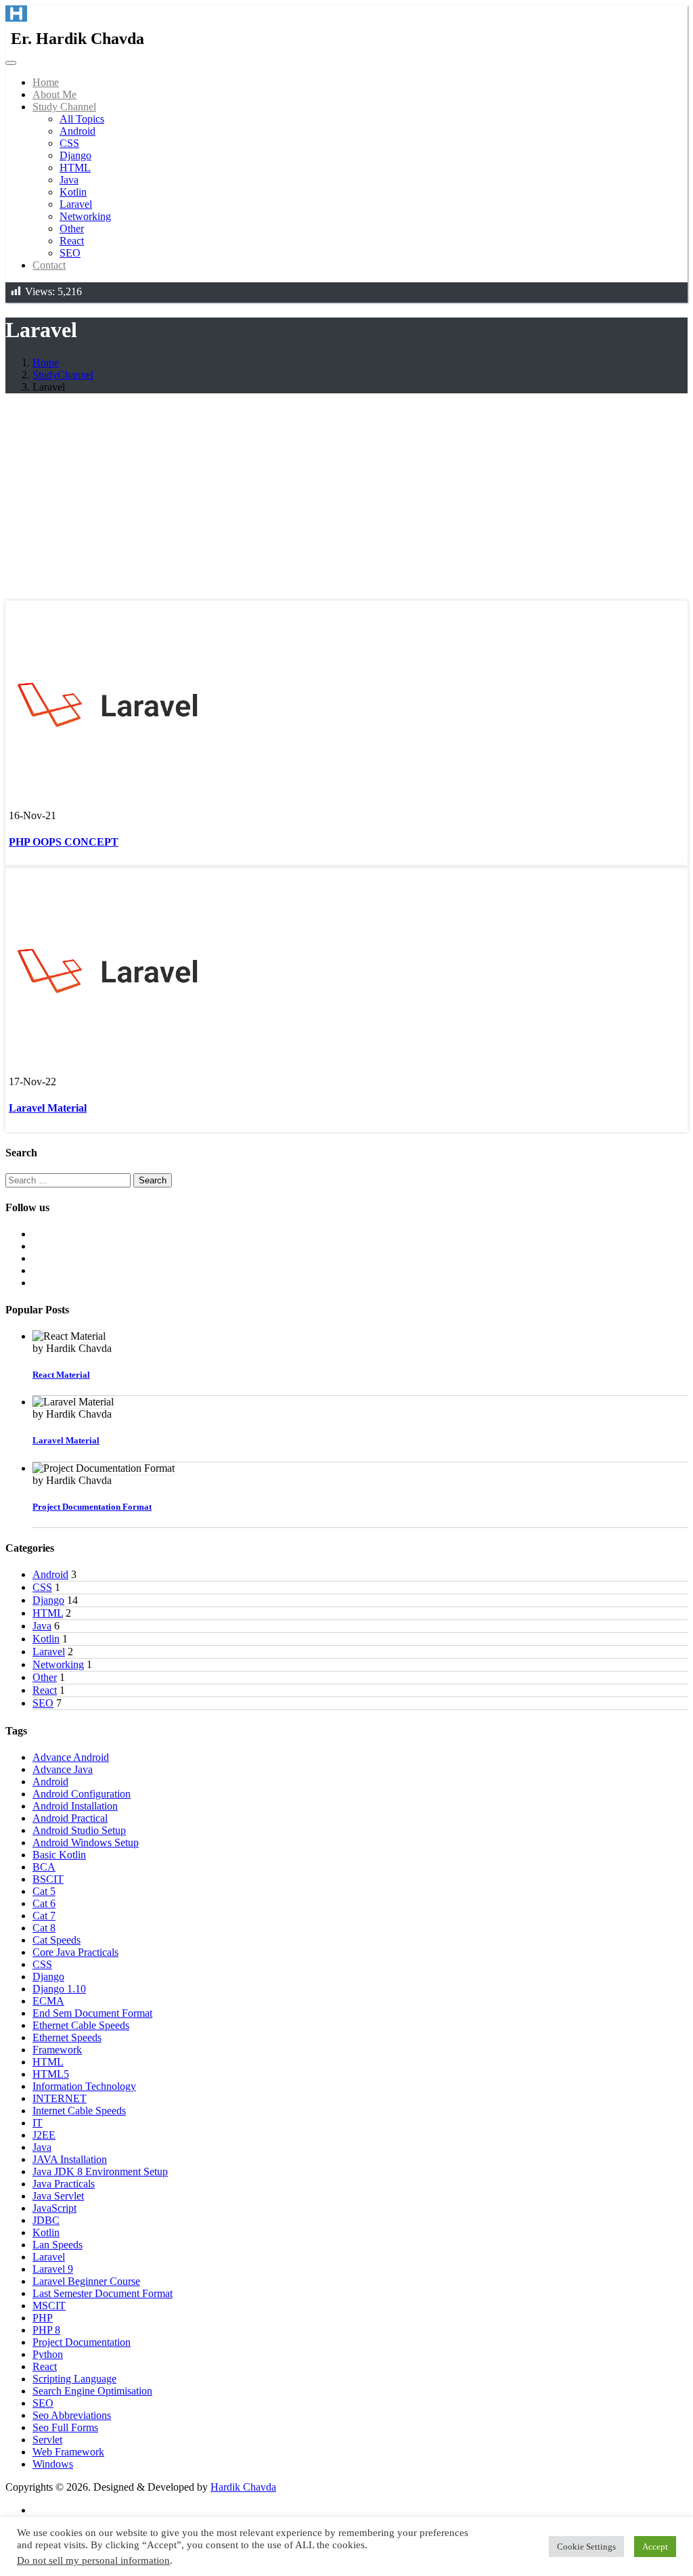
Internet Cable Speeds (79, 2111)
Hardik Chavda (243, 2487)
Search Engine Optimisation (92, 2391)
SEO (70, 253)
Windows (53, 2464)
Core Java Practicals (75, 1952)
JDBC (46, 2220)
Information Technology (84, 2086)
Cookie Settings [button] (586, 2547)
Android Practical (70, 1818)
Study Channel (64, 107)
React (72, 241)
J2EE (44, 2135)
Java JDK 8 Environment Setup (100, 2171)
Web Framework (68, 2452)
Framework (57, 2050)
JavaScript (54, 2208)
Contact (49, 265)
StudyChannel (63, 375)
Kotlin (73, 192)
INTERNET (60, 2098)
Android (77, 131)
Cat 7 (44, 1916)
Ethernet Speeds (67, 2037)
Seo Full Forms (65, 2427)
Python (48, 2354)
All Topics (82, 119)
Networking (85, 216)
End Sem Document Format (92, 2013)
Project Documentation (82, 2342)
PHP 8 (46, 2330)
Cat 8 (44, 1928)
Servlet (47, 2440)
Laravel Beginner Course (86, 2281)
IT (38, 2123)
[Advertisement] (346, 499)
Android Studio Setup (79, 1830)
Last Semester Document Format (103, 2293)
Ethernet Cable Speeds (81, 2025)
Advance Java (63, 1769)
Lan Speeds (58, 2245)
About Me (54, 94)
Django (75, 155)
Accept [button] (655, 2547)
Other (72, 228)
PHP (43, 2318)
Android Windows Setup (86, 1842)
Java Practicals (64, 2184)
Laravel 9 (53, 2269)
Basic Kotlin (59, 1855)
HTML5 (51, 2074)
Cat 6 (44, 1903)
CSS (69, 143)
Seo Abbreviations (72, 2415)
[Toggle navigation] (11, 63)
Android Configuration (82, 1794)
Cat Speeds (57, 1940)
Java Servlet (58, 2196)
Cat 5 (44, 1891)
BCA (44, 1867)
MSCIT (49, 2306)
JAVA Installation (70, 2159)
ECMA (48, 2001)
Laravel (76, 204)
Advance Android (71, 1757)
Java (69, 180)
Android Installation (75, 1806)
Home (46, 82)
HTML (75, 168)
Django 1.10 (59, 1989)
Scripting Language (74, 2379)
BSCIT (48, 1879)
